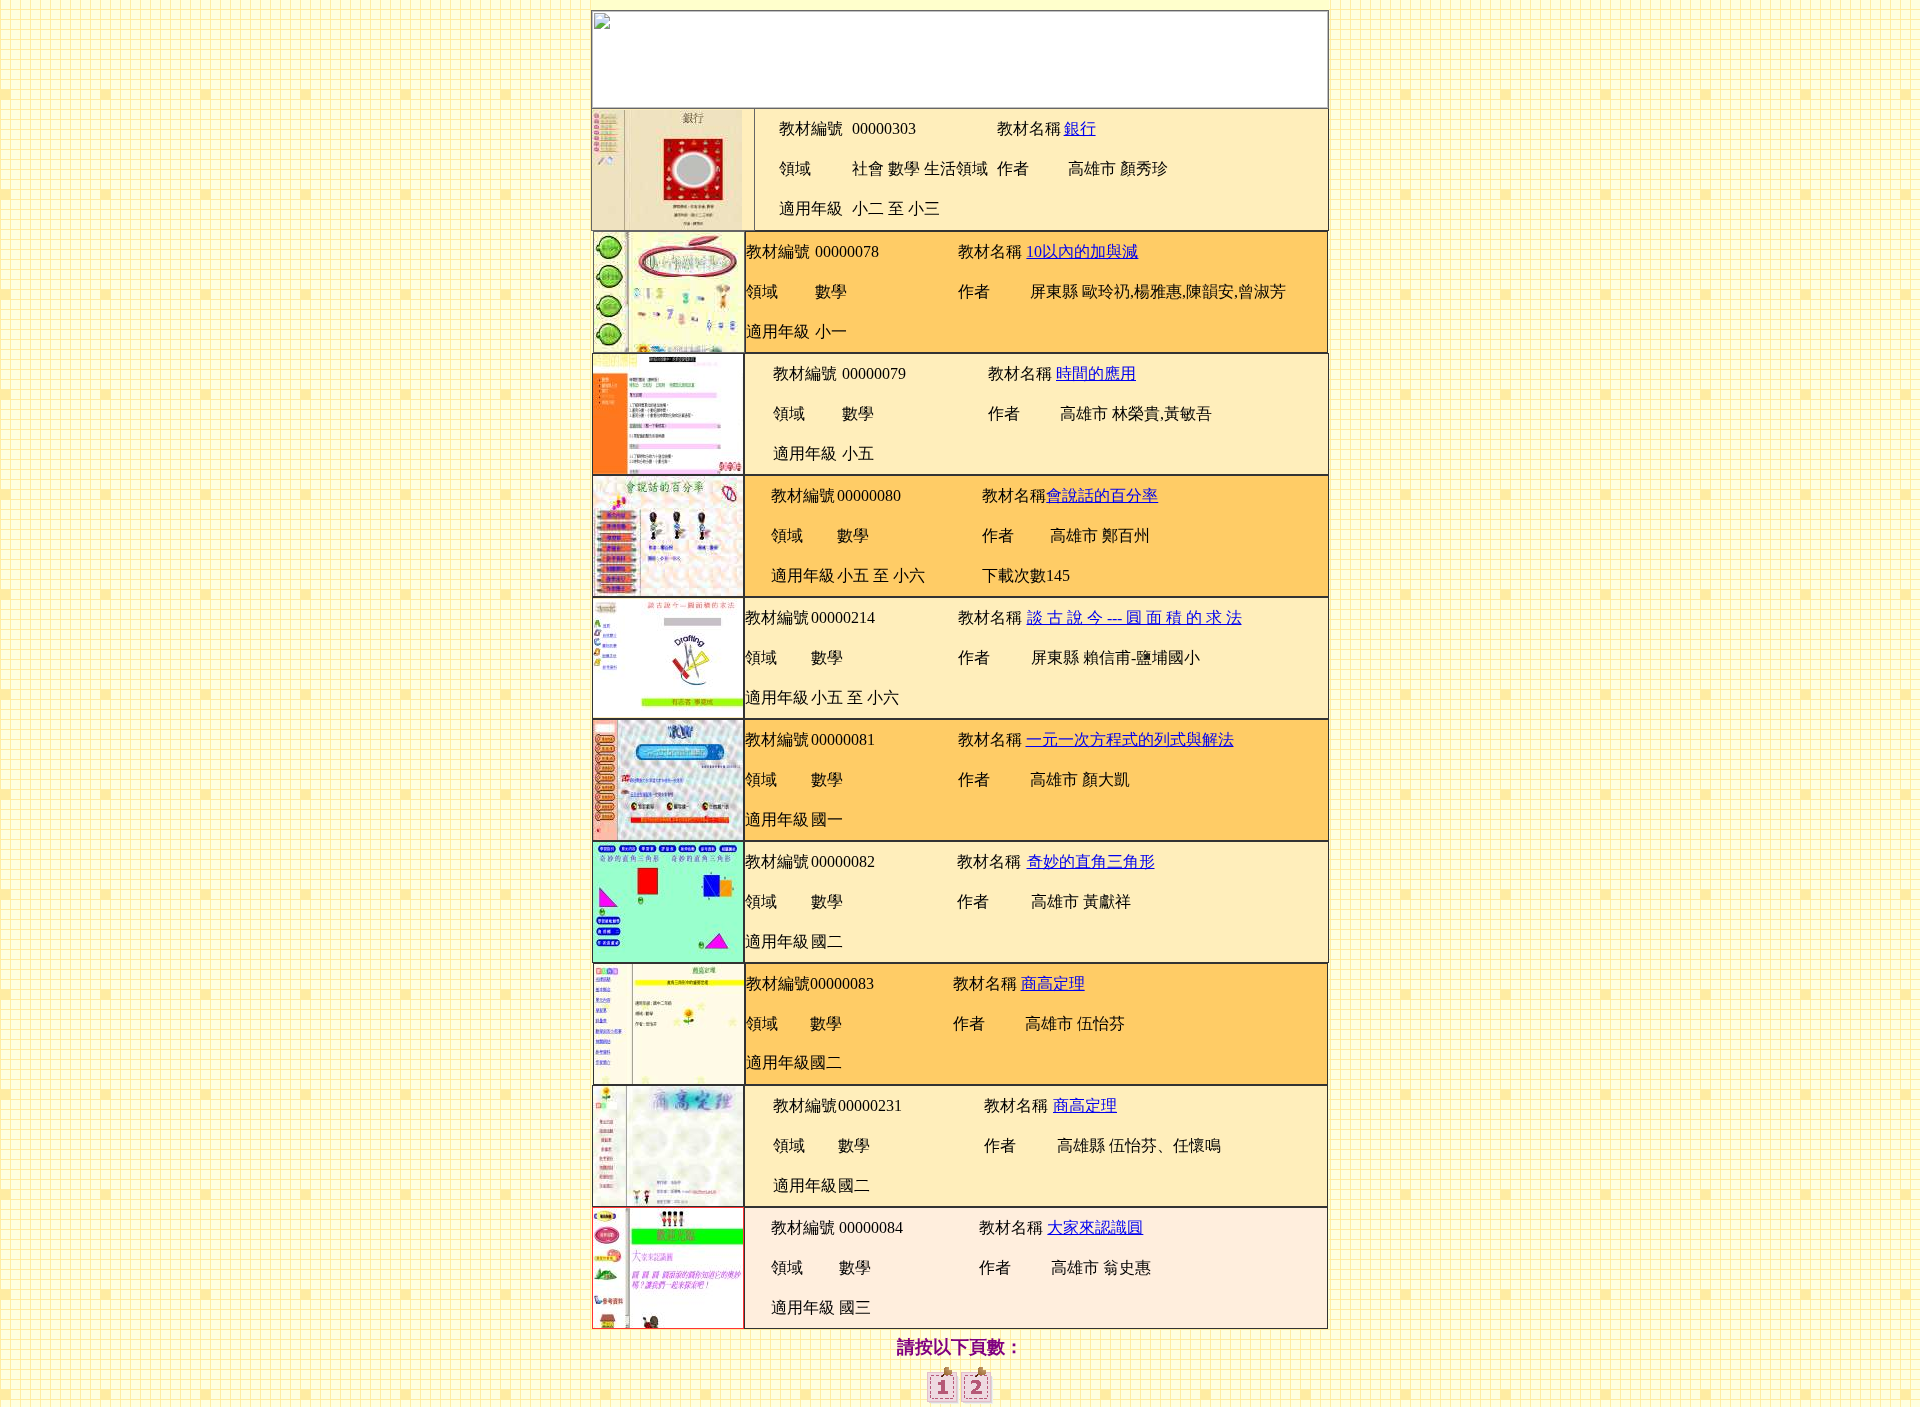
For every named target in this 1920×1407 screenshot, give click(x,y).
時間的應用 (1096, 373)
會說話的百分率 (1102, 495)
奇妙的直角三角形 (1091, 861)
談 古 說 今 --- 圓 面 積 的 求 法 (1134, 617)
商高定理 (1053, 983)
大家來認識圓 (1095, 1227)
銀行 (1080, 128)
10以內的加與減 (1082, 251)
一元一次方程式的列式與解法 (1130, 739)
